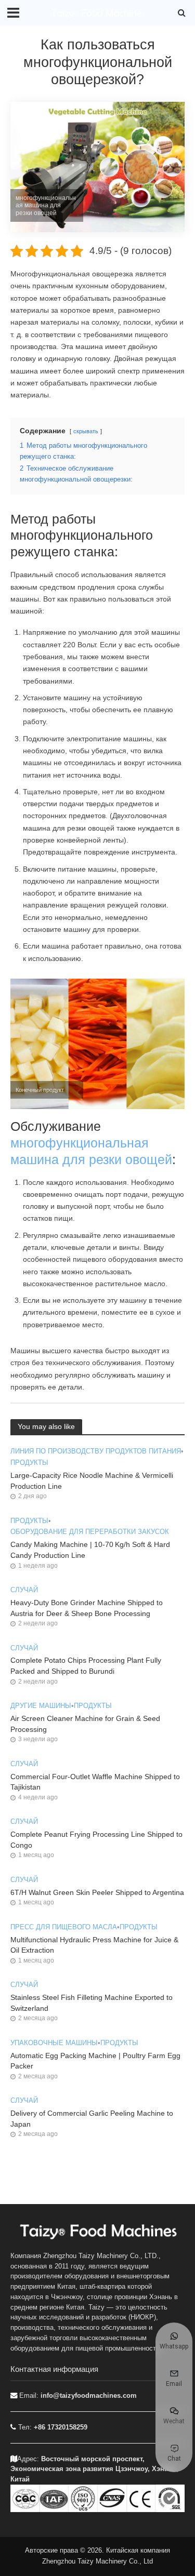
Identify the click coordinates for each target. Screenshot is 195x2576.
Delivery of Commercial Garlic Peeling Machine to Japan (92, 2119)
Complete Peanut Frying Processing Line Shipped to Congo (96, 1840)
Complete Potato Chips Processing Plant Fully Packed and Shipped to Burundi (86, 1666)
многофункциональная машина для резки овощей (91, 1151)
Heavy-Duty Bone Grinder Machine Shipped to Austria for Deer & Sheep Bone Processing (87, 1608)
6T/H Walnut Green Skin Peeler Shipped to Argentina (97, 1892)
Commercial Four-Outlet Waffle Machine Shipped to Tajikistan (95, 1782)
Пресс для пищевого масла (64, 1927)
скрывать (86, 431)
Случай (24, 1590)
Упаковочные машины (54, 2043)
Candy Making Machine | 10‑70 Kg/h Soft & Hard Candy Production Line (90, 1550)
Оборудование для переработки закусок (90, 1532)
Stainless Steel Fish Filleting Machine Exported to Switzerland (92, 2003)
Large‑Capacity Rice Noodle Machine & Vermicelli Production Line (92, 1481)
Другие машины (41, 1706)
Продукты (29, 1463)
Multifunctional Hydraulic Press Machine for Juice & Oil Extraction (94, 1945)
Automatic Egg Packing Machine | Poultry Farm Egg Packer (95, 2061)
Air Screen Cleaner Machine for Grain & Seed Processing (85, 1724)
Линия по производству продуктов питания (96, 1451)
